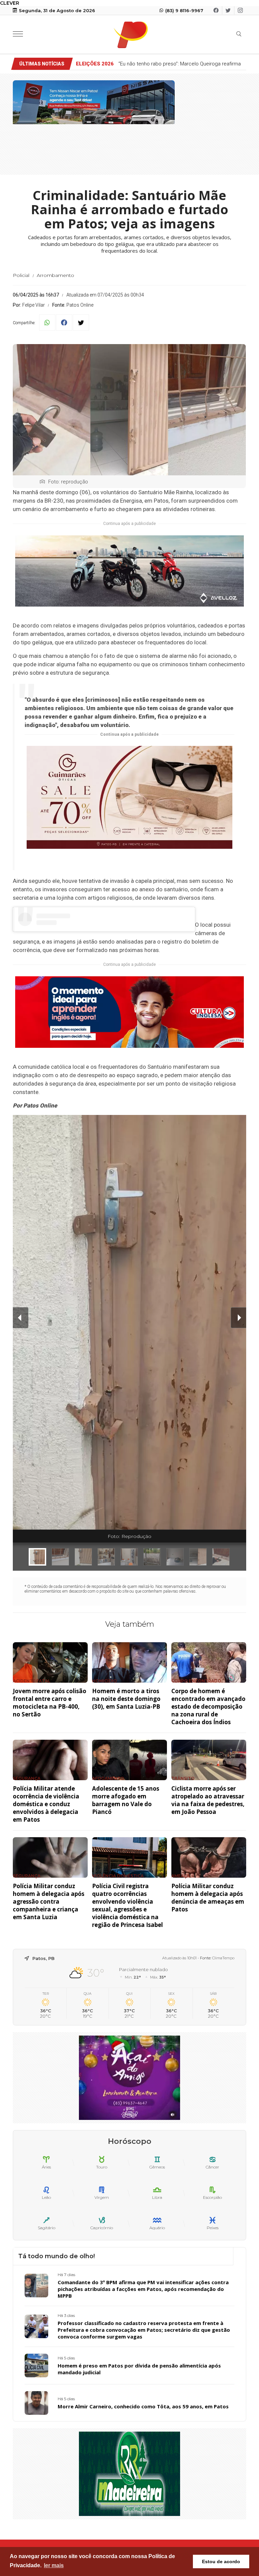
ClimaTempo (223, 1958)
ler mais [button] (54, 2565)
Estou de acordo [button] (221, 2561)
